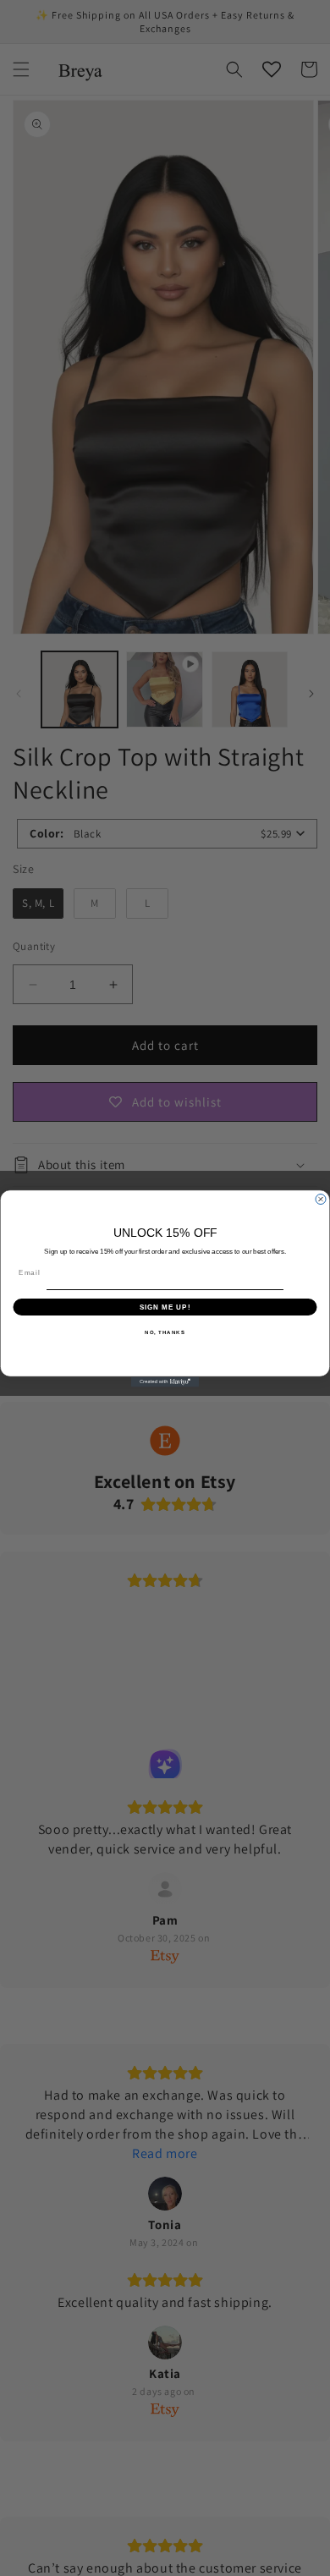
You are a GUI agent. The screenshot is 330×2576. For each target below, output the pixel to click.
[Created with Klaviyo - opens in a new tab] (165, 1381)
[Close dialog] (321, 1199)
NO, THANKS (165, 1332)
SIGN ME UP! (165, 1307)
